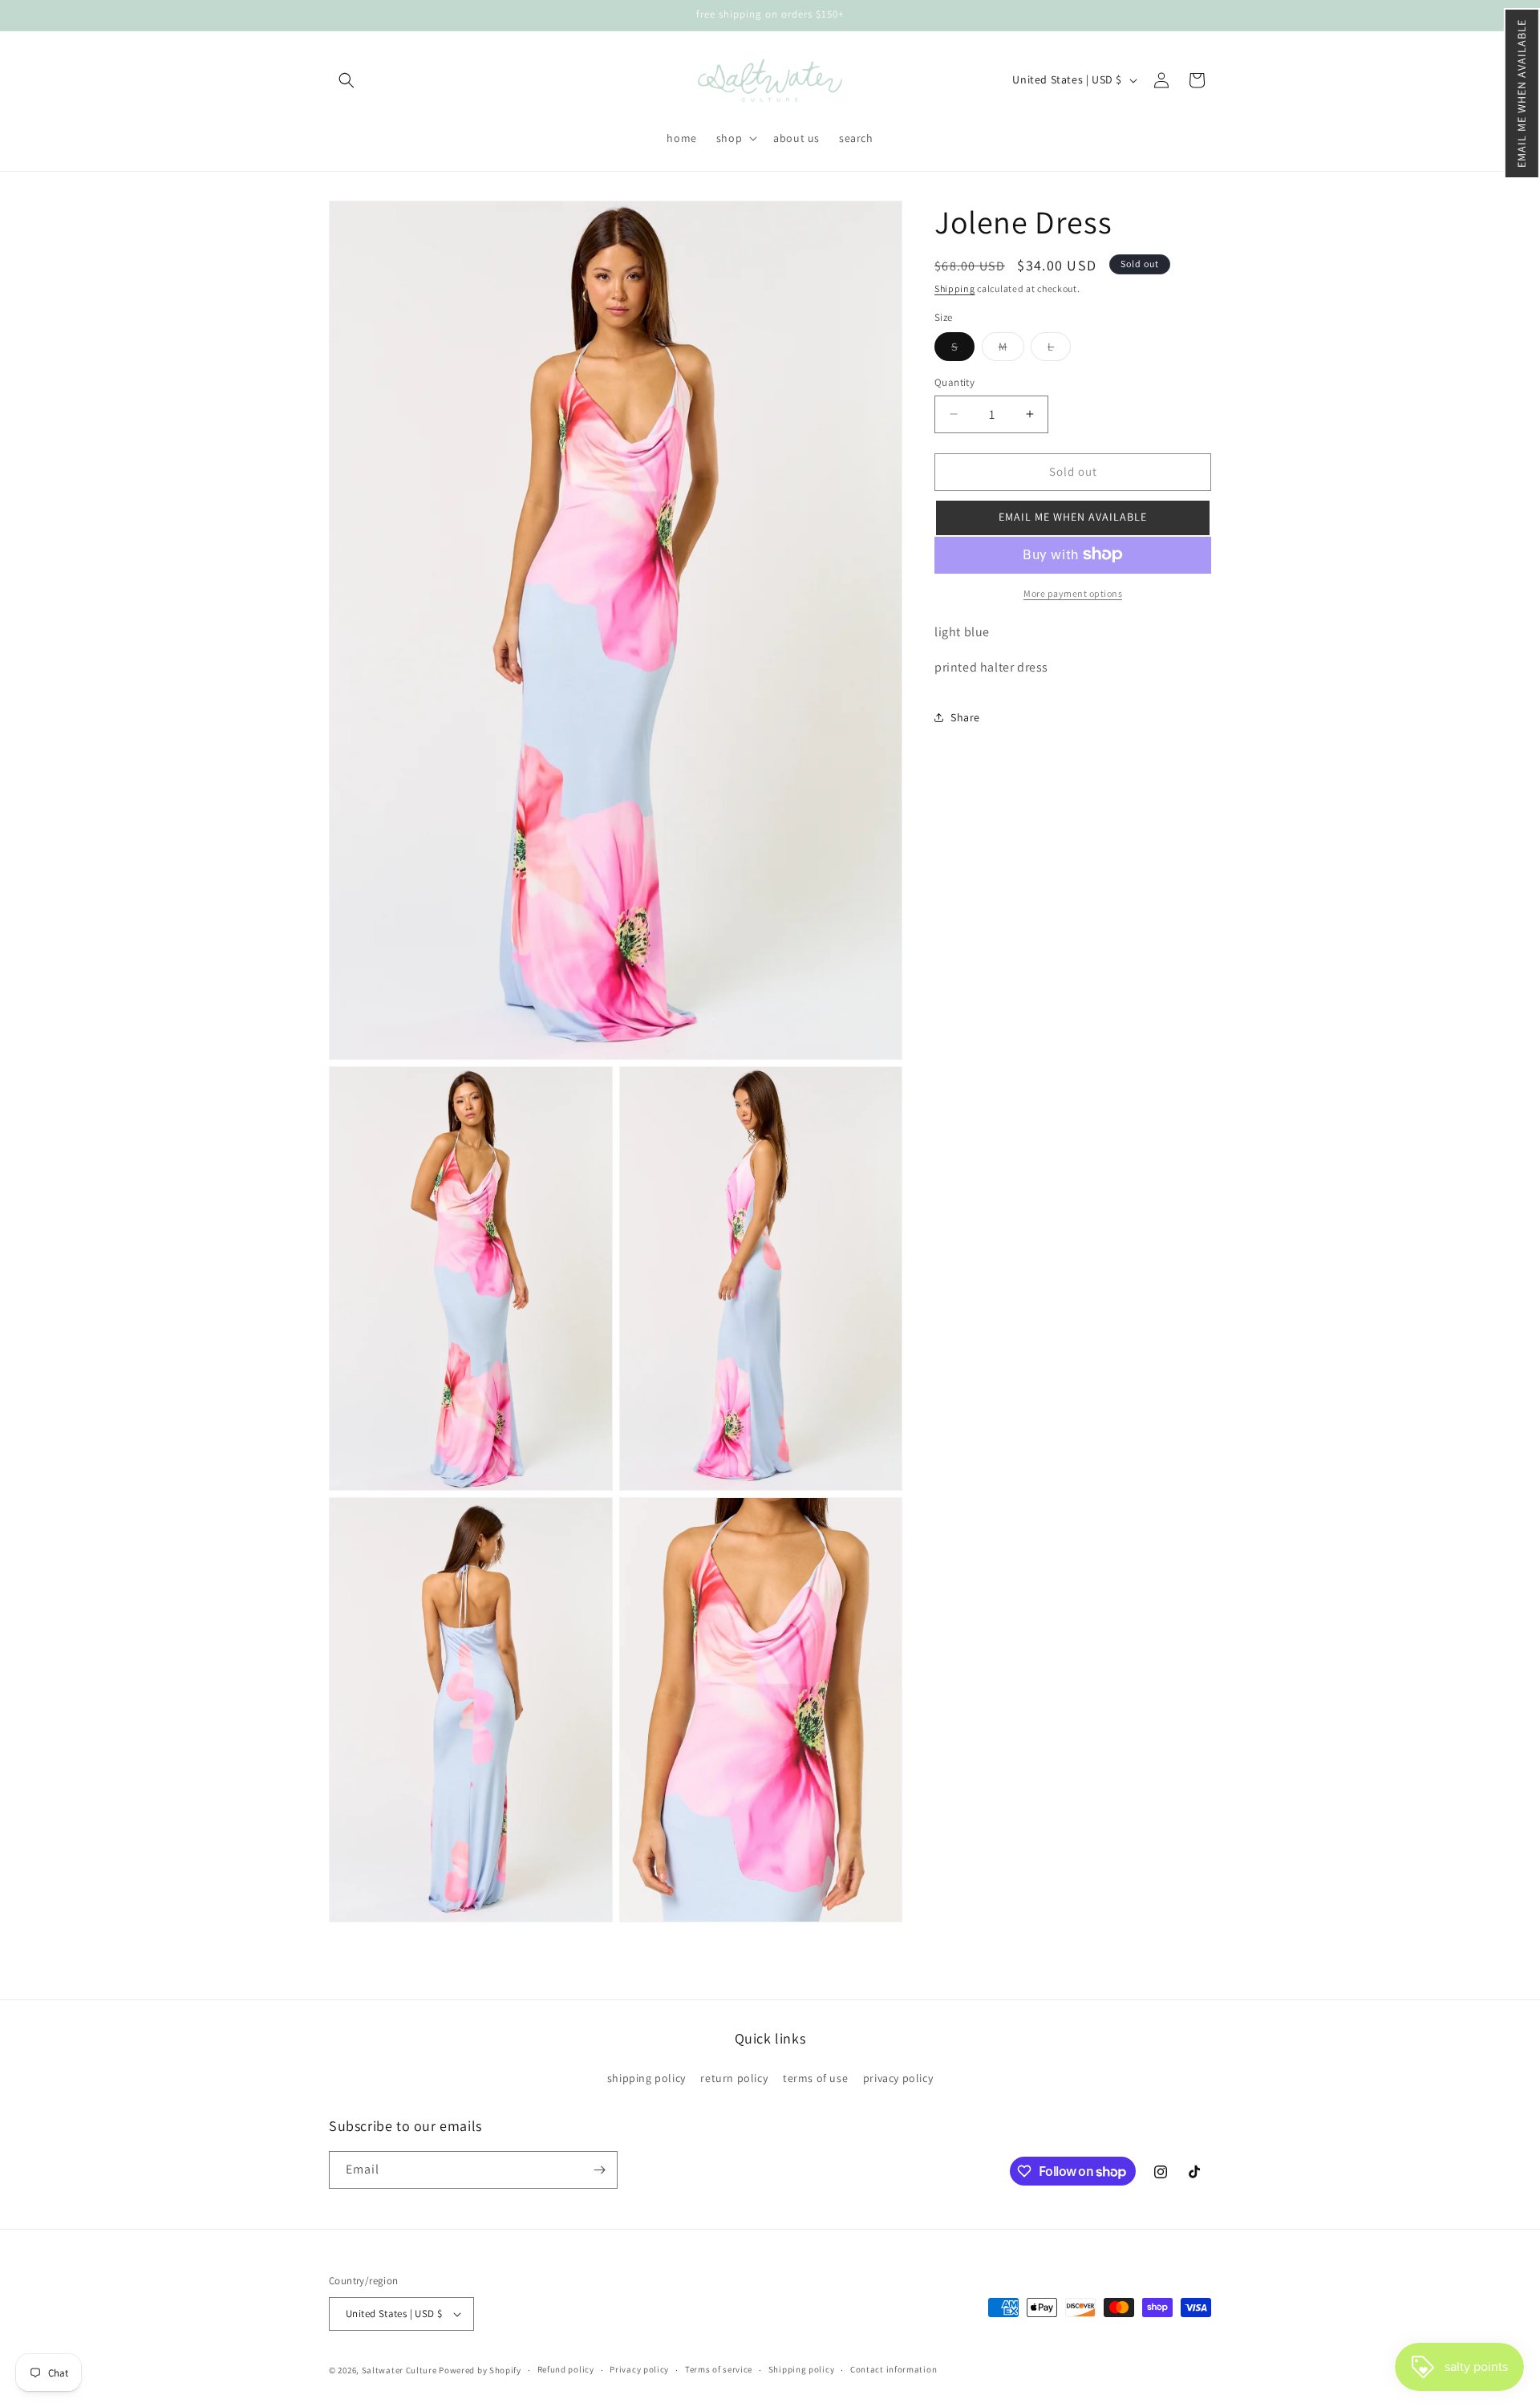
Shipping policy (802, 2369)
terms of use (815, 2078)
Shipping (955, 288)
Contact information (894, 2369)
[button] (1522, 93)
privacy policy (898, 2078)
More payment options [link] (1073, 593)
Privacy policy (639, 2369)
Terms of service (719, 2369)
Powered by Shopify (480, 2370)
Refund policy (566, 2369)
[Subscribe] (599, 2170)
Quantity (954, 382)
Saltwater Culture (399, 2370)
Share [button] (965, 716)
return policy (734, 2078)
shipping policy (646, 2078)
